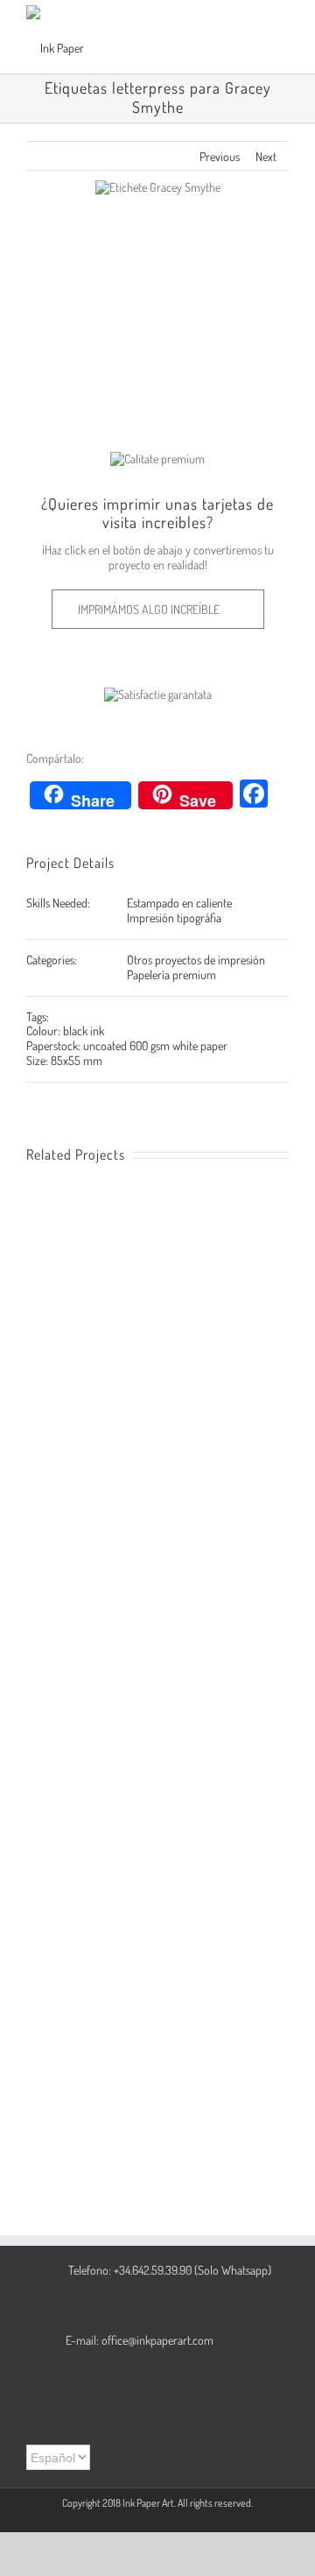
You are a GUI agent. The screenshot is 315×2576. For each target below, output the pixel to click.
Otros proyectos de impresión (196, 960)
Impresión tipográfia (174, 917)
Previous (220, 156)
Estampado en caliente (179, 903)
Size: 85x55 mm (64, 1060)
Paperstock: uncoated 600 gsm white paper (127, 1045)
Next (266, 156)
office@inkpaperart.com (157, 2340)
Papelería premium (171, 974)
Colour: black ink (65, 1030)
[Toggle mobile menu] (282, 35)
